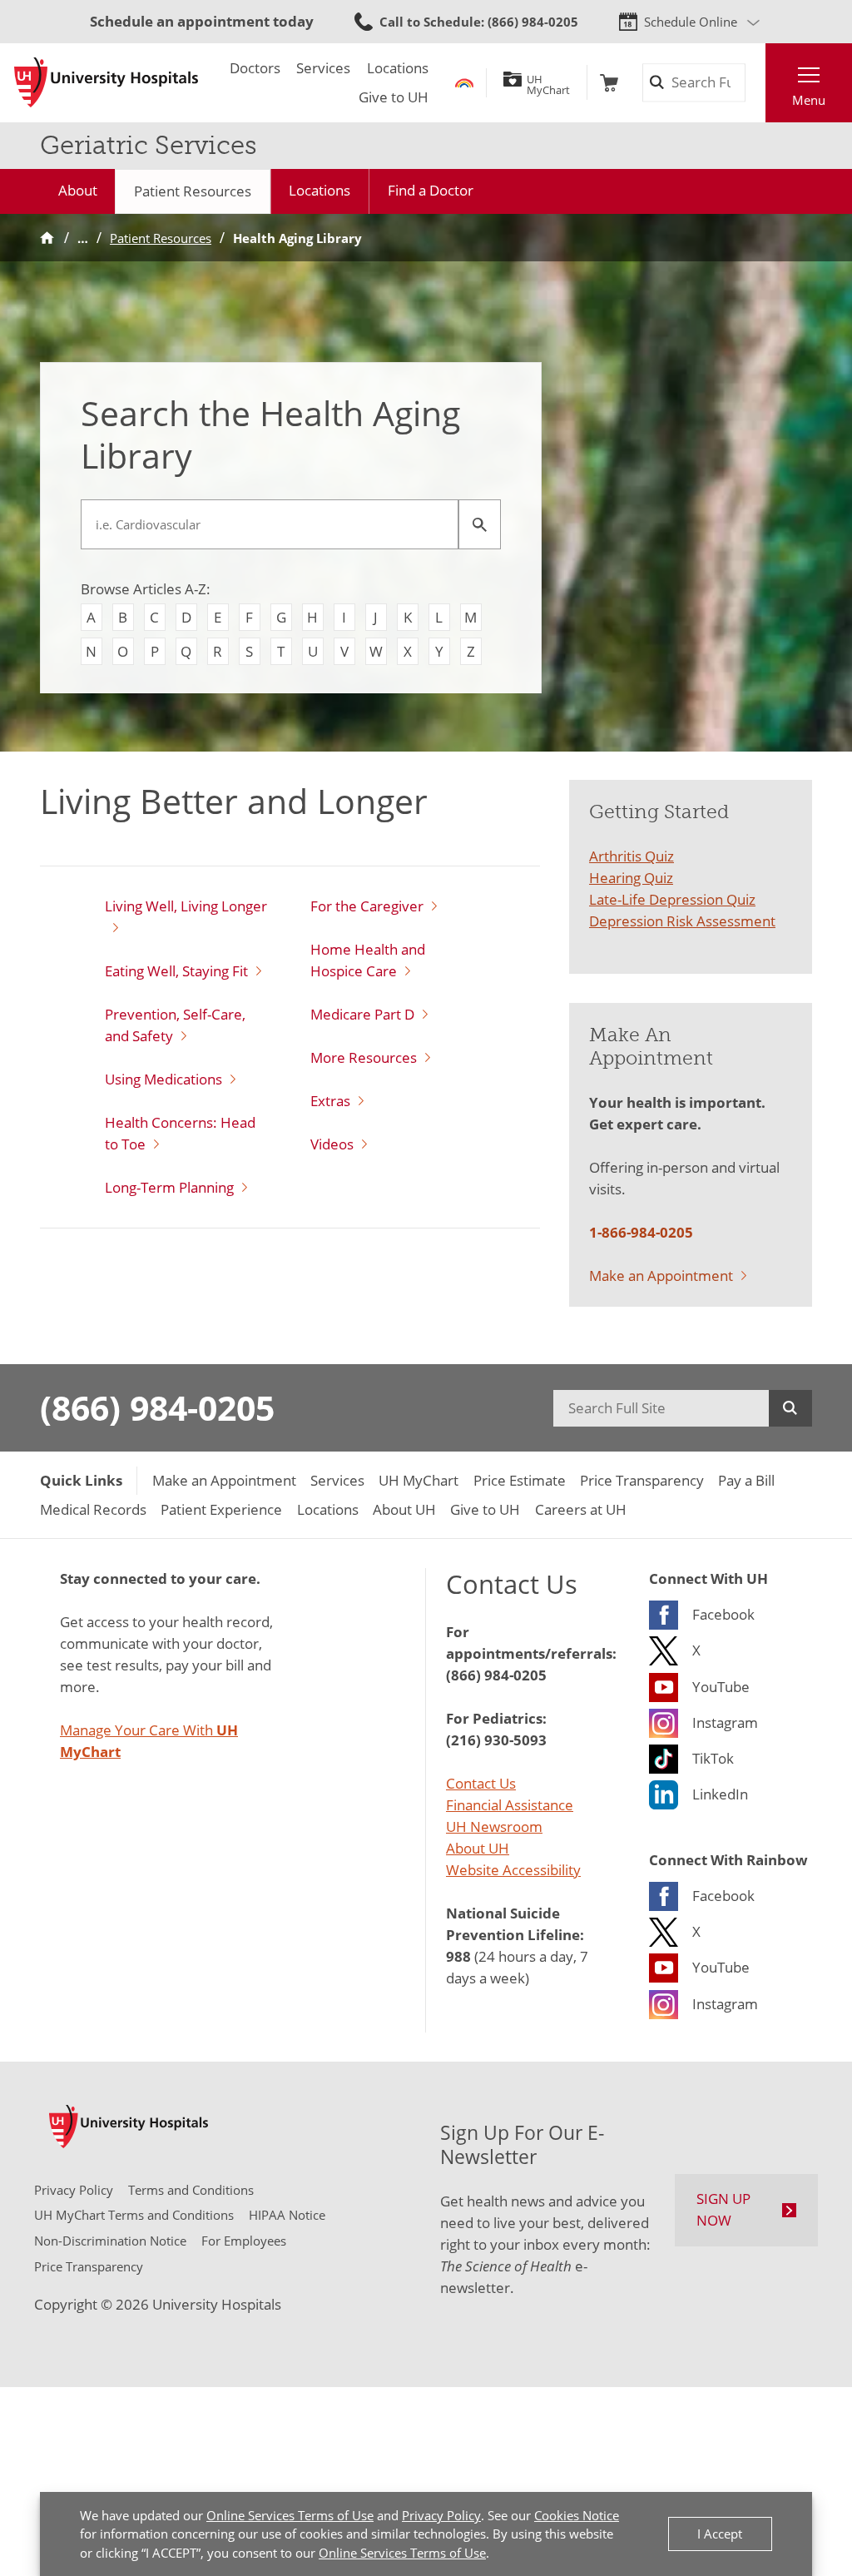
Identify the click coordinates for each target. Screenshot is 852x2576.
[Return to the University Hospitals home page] (106, 82)
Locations (319, 190)
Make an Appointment (661, 1275)
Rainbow (464, 83)
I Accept (720, 2534)
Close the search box (755, 83)
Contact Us (481, 1783)
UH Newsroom (494, 1826)
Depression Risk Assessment (682, 921)
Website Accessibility (513, 1869)
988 (458, 1956)
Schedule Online (691, 22)
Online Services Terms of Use (290, 2515)
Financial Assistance (510, 1804)
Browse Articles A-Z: (146, 588)
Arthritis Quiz (632, 856)
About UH (478, 1848)
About (78, 190)
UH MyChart (548, 82)
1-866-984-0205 (641, 1232)
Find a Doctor (431, 190)
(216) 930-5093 (496, 1740)
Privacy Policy (441, 2515)
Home (47, 238)
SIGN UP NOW (723, 2209)
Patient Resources (193, 191)
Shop (609, 83)
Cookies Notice (577, 2515)
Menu (809, 100)
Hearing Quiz (631, 877)
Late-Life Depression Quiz (672, 899)
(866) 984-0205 (157, 1407)
